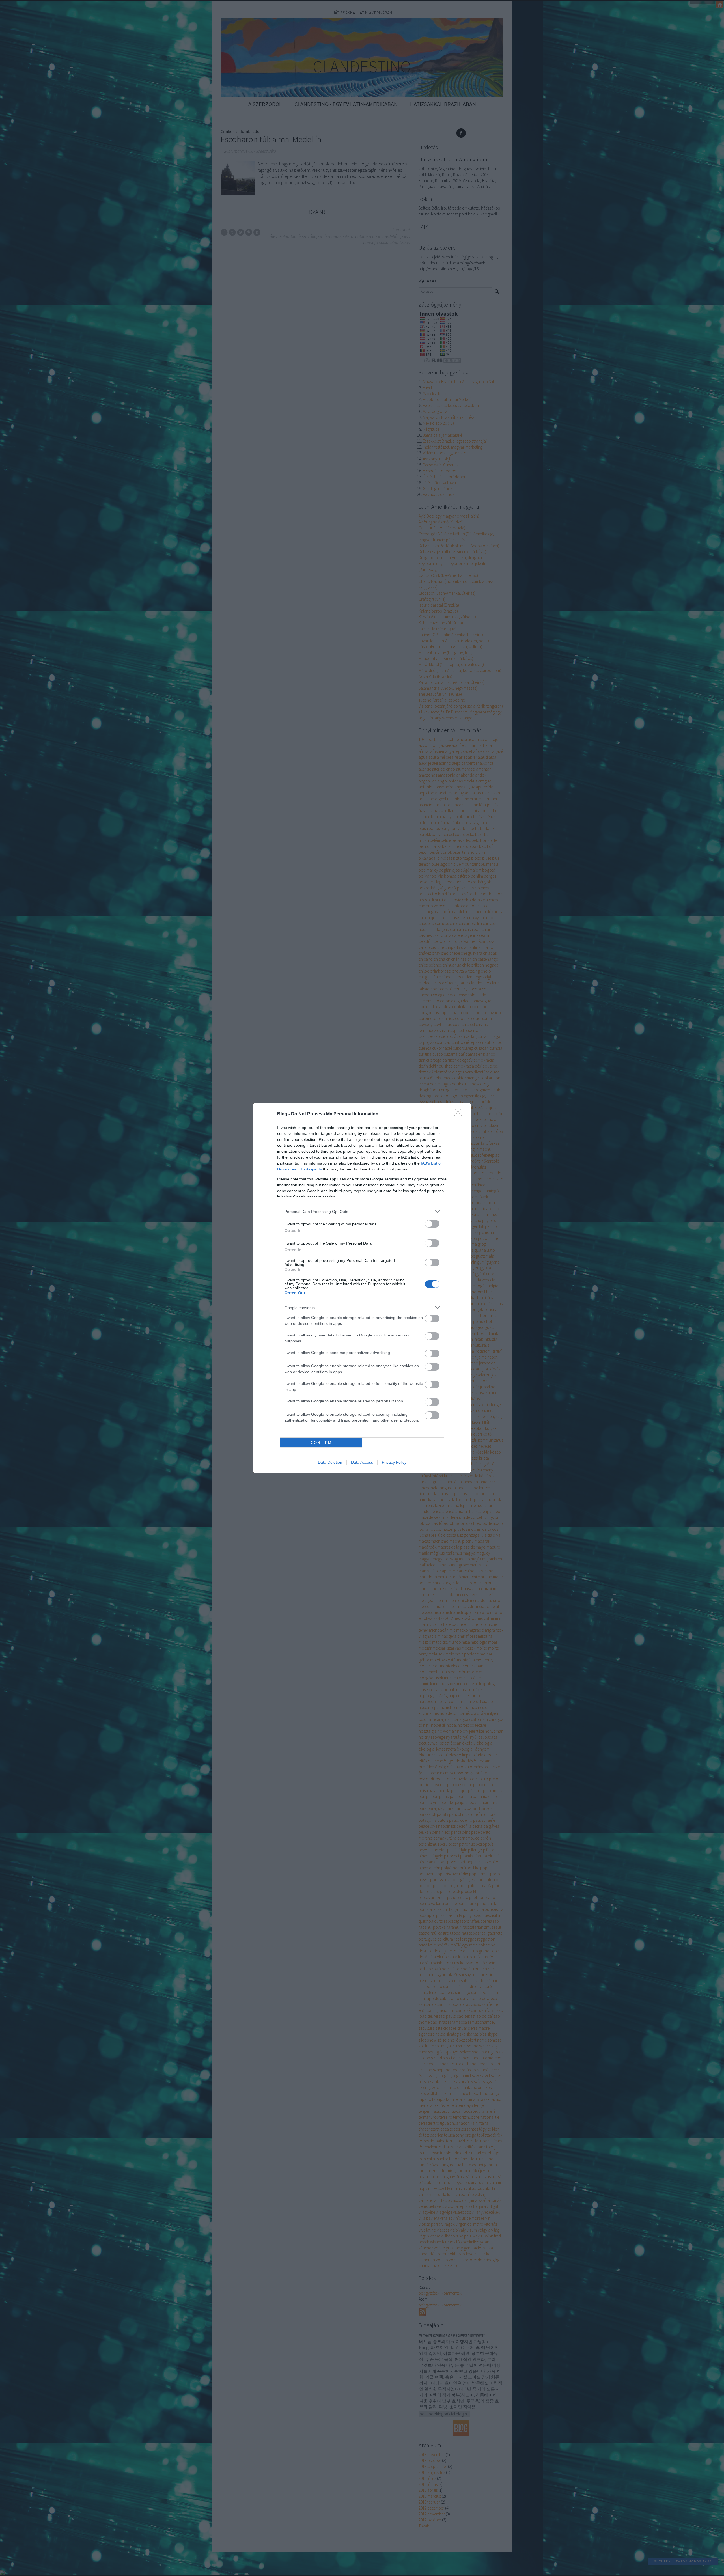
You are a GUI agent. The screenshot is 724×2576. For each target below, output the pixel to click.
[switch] (432, 1224)
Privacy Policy (394, 1462)
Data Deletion (330, 1462)
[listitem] (362, 1211)
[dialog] (362, 1288)
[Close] (460, 1114)
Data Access (362, 1462)
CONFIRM (321, 1443)
